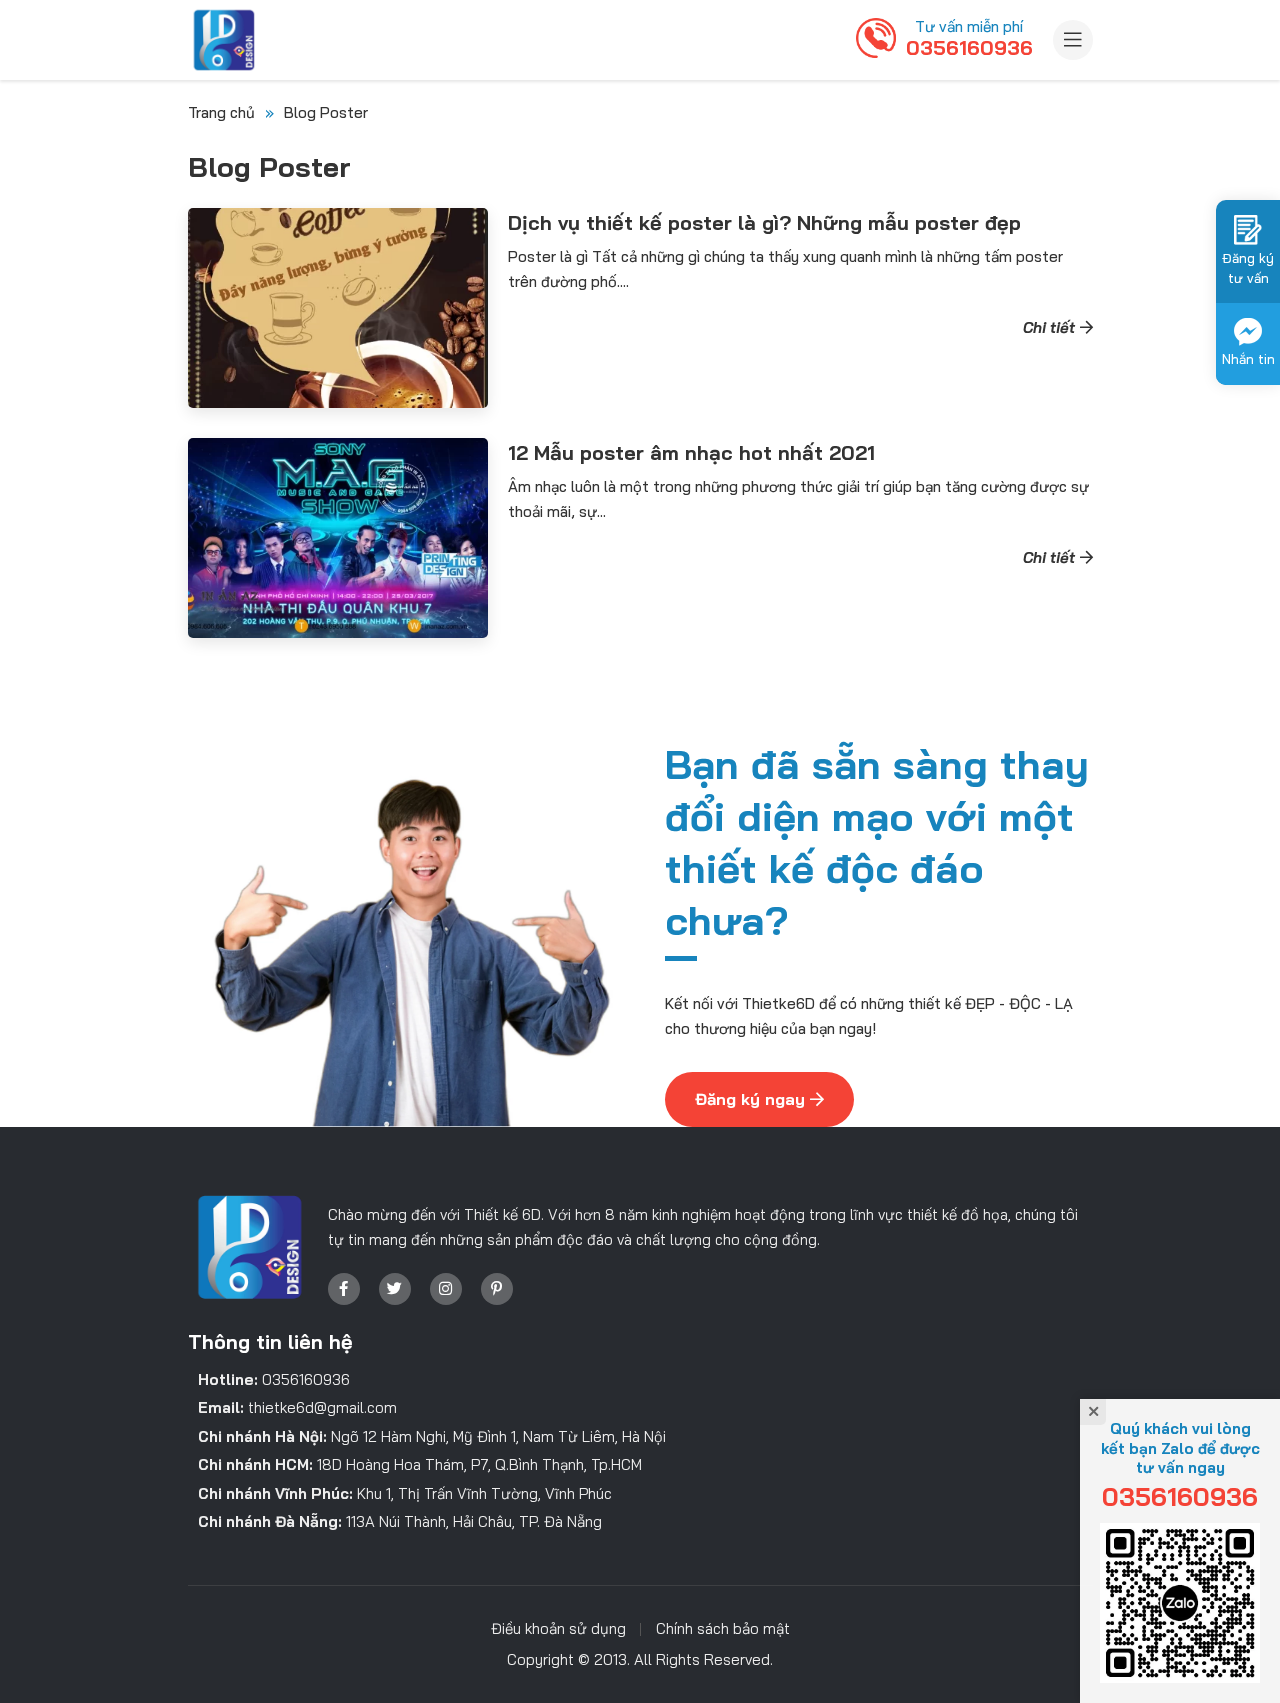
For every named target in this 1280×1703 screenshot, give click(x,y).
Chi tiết (1049, 327)
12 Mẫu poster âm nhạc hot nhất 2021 (691, 452)
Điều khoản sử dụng (558, 1628)
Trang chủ (221, 112)
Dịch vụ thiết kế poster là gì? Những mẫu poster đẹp (764, 222)
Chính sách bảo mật (723, 1628)
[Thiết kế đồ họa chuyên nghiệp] (223, 40)
